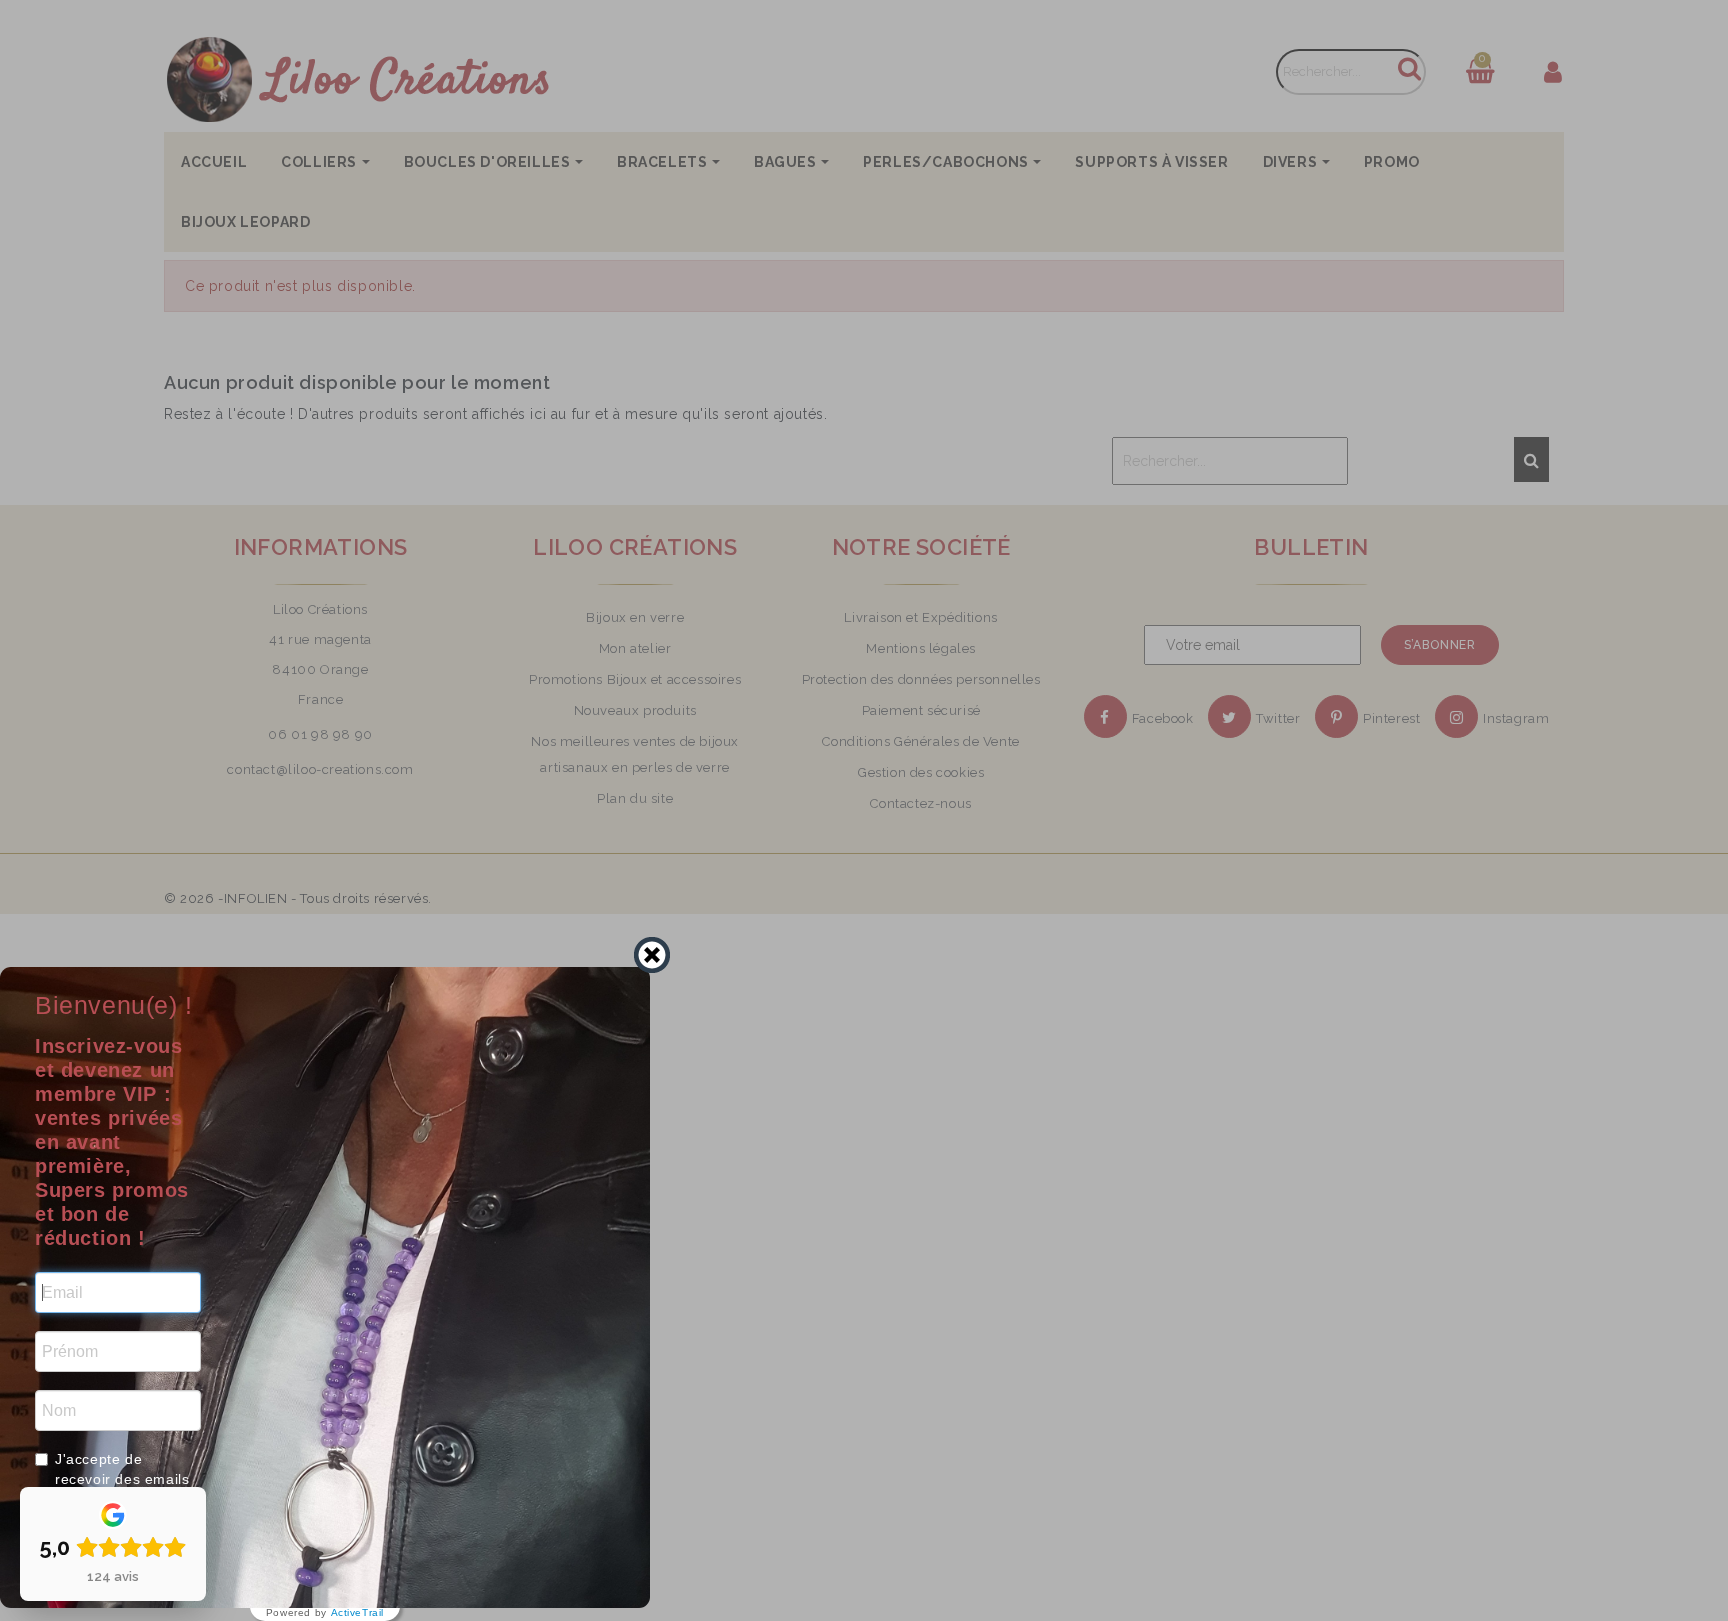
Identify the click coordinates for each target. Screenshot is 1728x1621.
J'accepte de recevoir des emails (122, 1469)
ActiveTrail (358, 1613)
